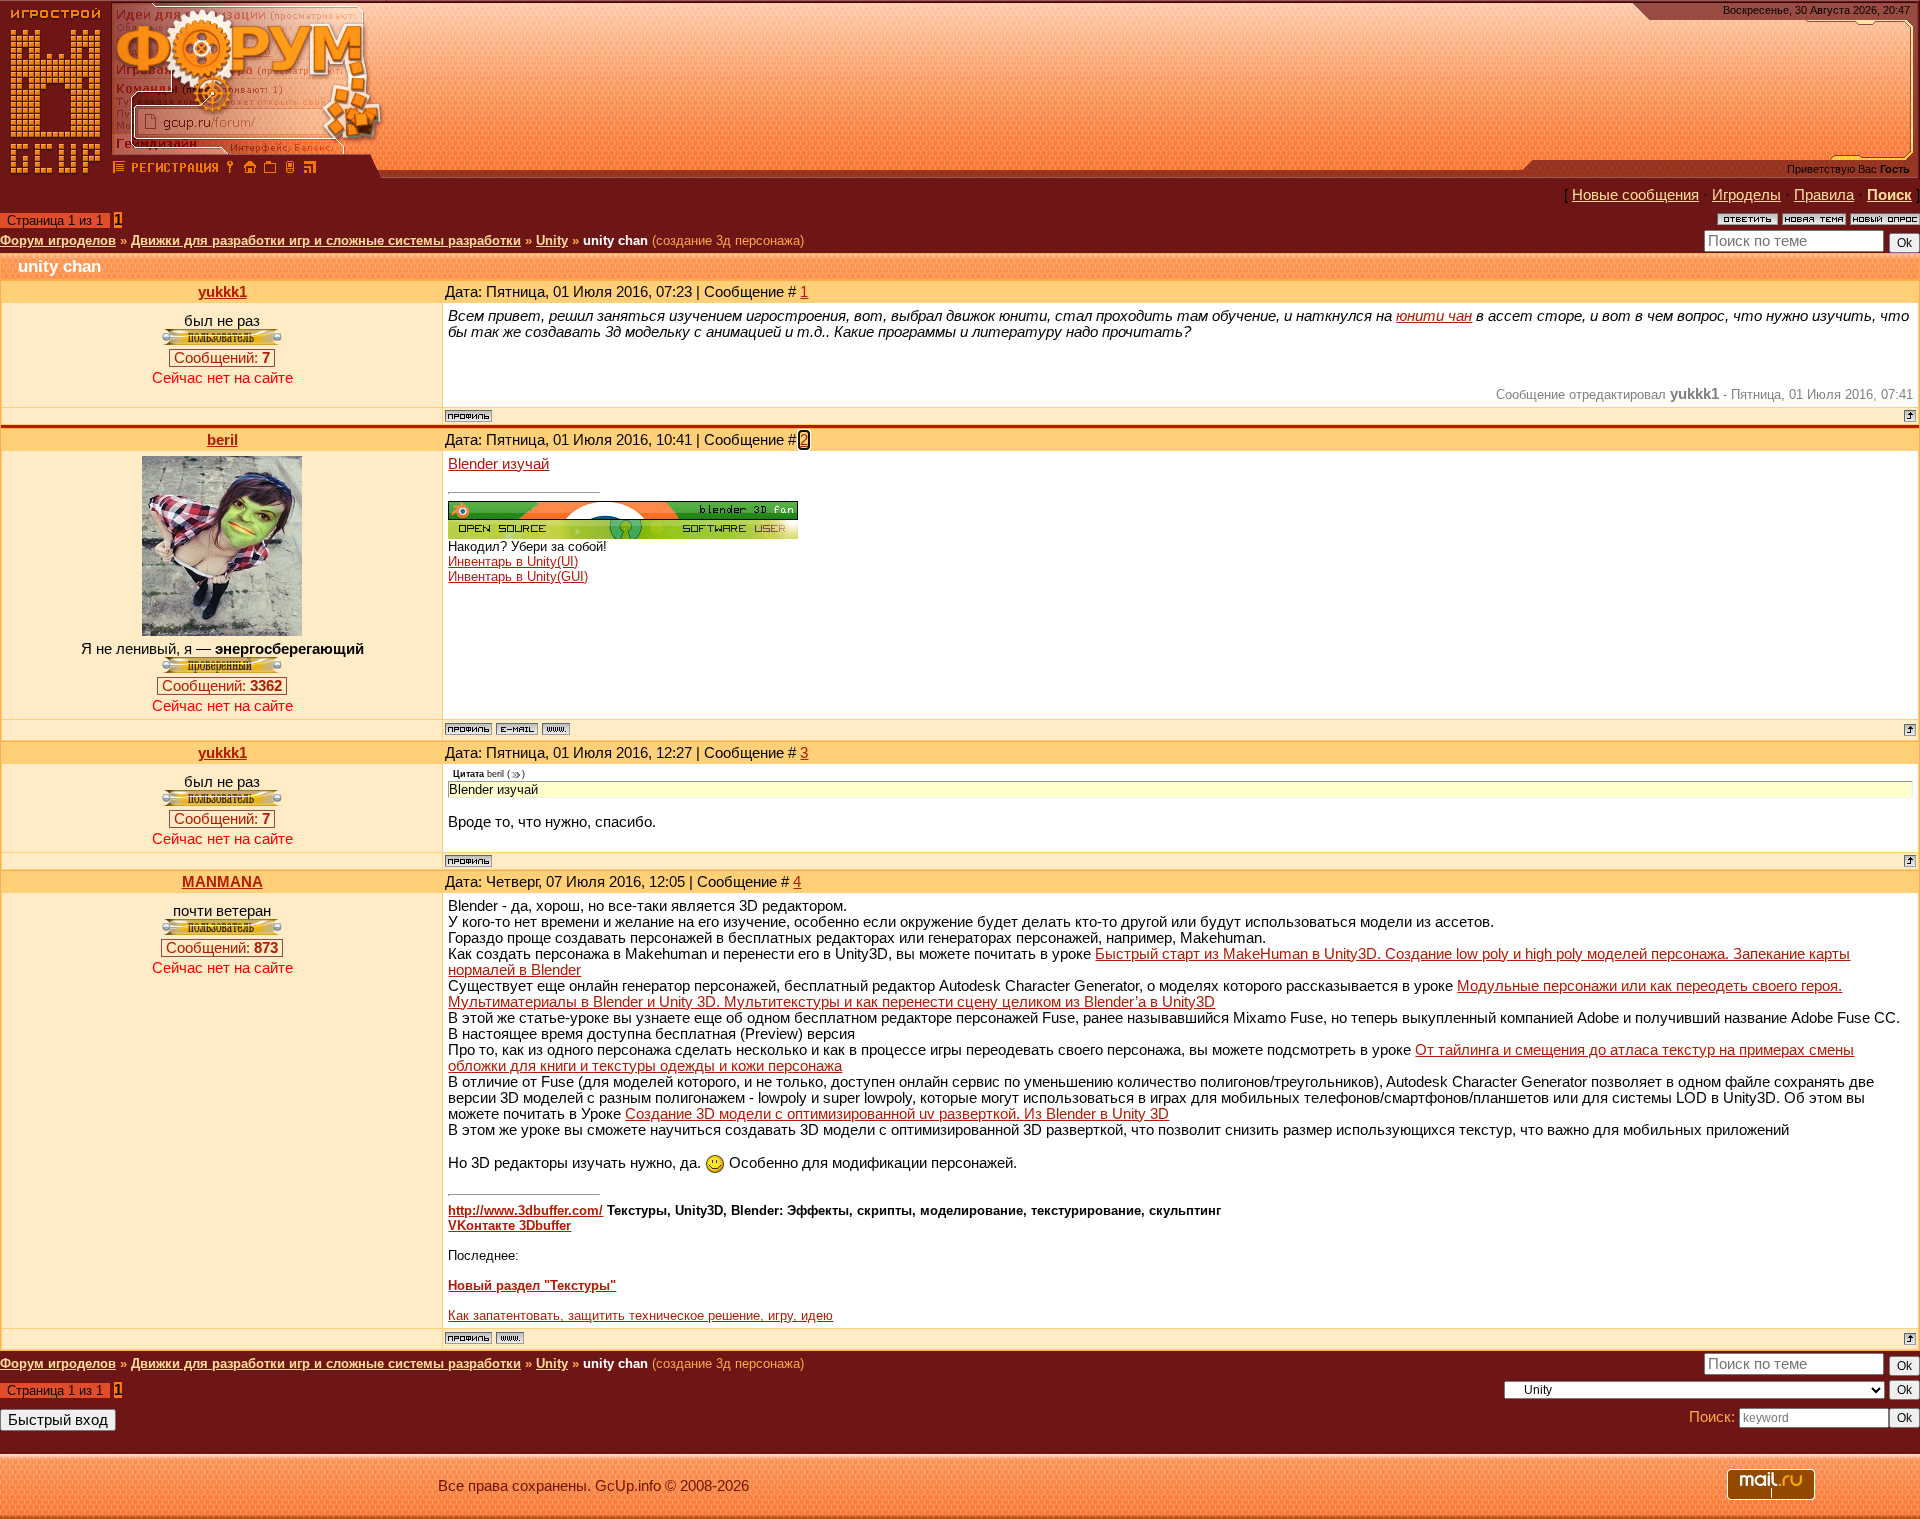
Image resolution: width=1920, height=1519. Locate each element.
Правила (1824, 195)
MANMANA (222, 882)
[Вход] (230, 170)
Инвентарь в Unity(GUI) (518, 576)
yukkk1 (222, 292)
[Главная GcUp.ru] (56, 170)
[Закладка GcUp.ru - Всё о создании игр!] (270, 170)
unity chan (615, 240)
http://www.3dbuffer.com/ (525, 1210)
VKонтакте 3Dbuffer (509, 1225)
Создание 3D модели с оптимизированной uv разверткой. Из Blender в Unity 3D (897, 1114)
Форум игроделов (58, 240)
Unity (552, 240)
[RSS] (310, 170)
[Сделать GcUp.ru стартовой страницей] (250, 170)
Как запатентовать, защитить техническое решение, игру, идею (640, 1315)
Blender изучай (498, 464)
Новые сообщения (1635, 195)
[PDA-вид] (290, 170)
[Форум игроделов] (119, 170)
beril (222, 440)
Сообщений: (222, 358)
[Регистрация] (174, 170)
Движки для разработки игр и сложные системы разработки (326, 240)
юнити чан (1434, 316)
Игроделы (1746, 195)
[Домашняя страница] (556, 729)
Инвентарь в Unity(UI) (513, 561)
